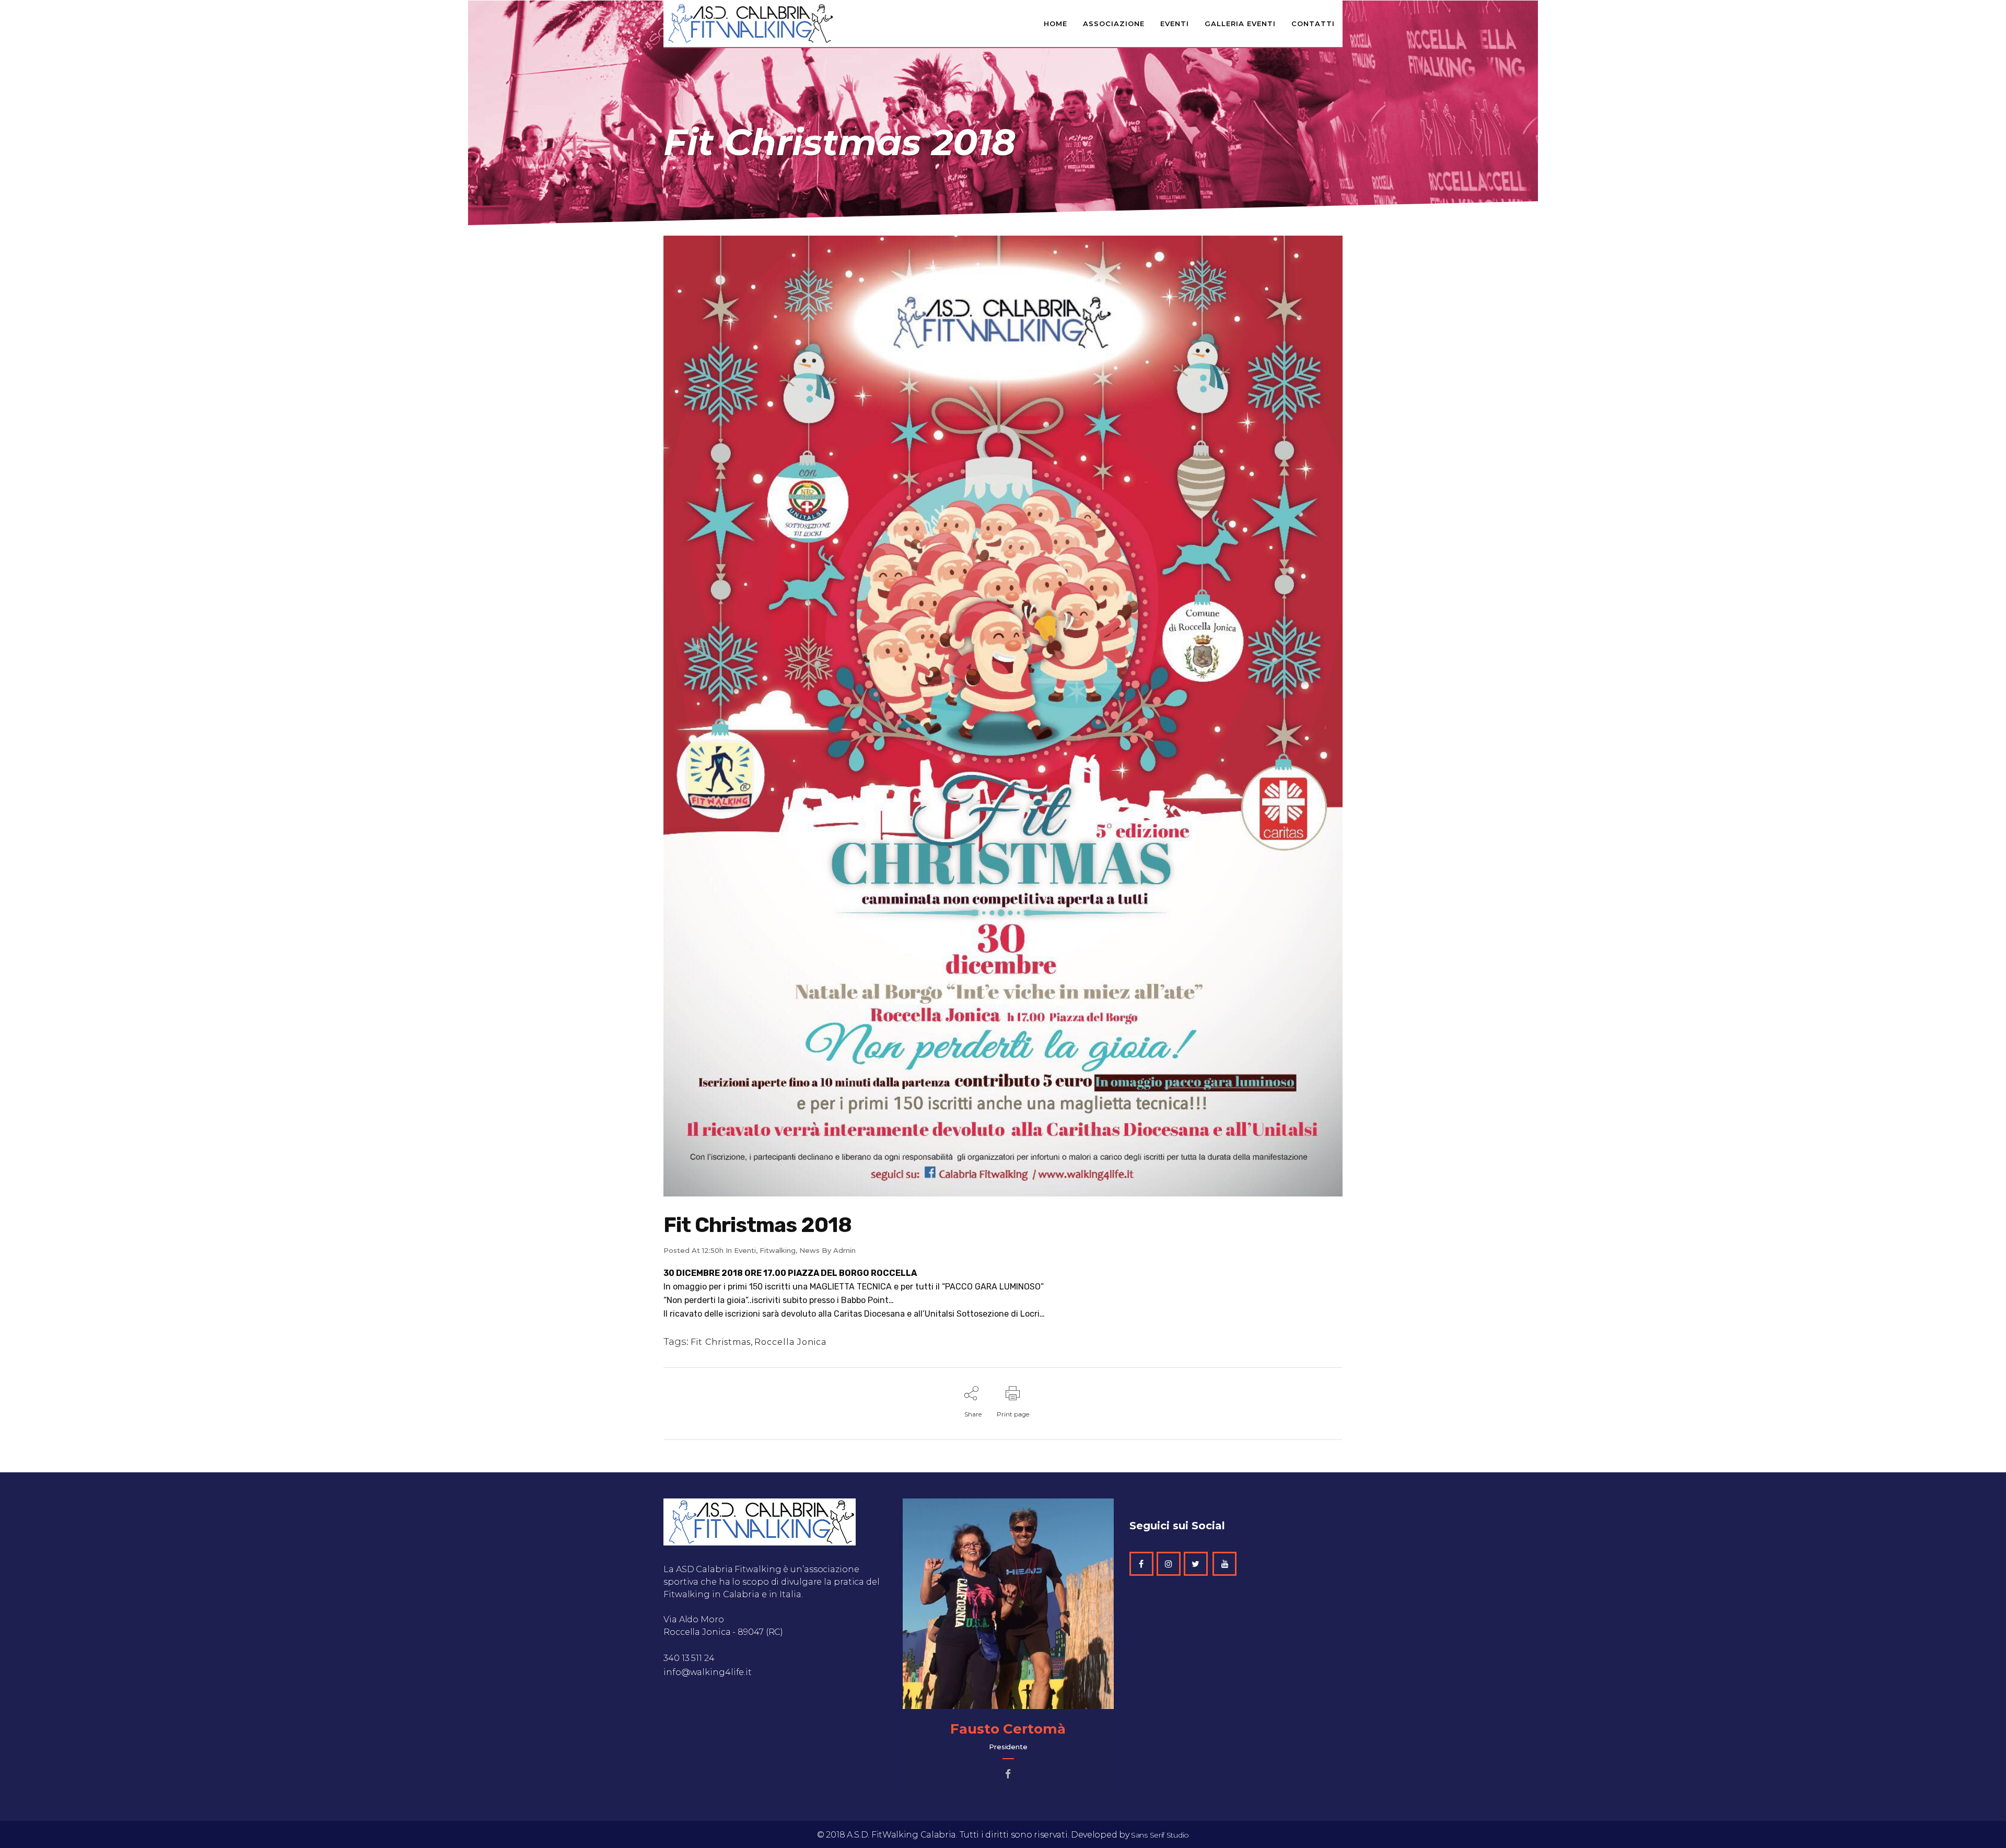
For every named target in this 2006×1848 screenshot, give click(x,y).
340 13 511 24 (690, 1658)
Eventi (745, 1250)
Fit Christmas (721, 1342)
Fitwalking (778, 1250)
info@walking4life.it (708, 1672)
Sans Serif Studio (1160, 1835)
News (809, 1250)
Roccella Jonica (790, 1342)
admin (844, 1250)
